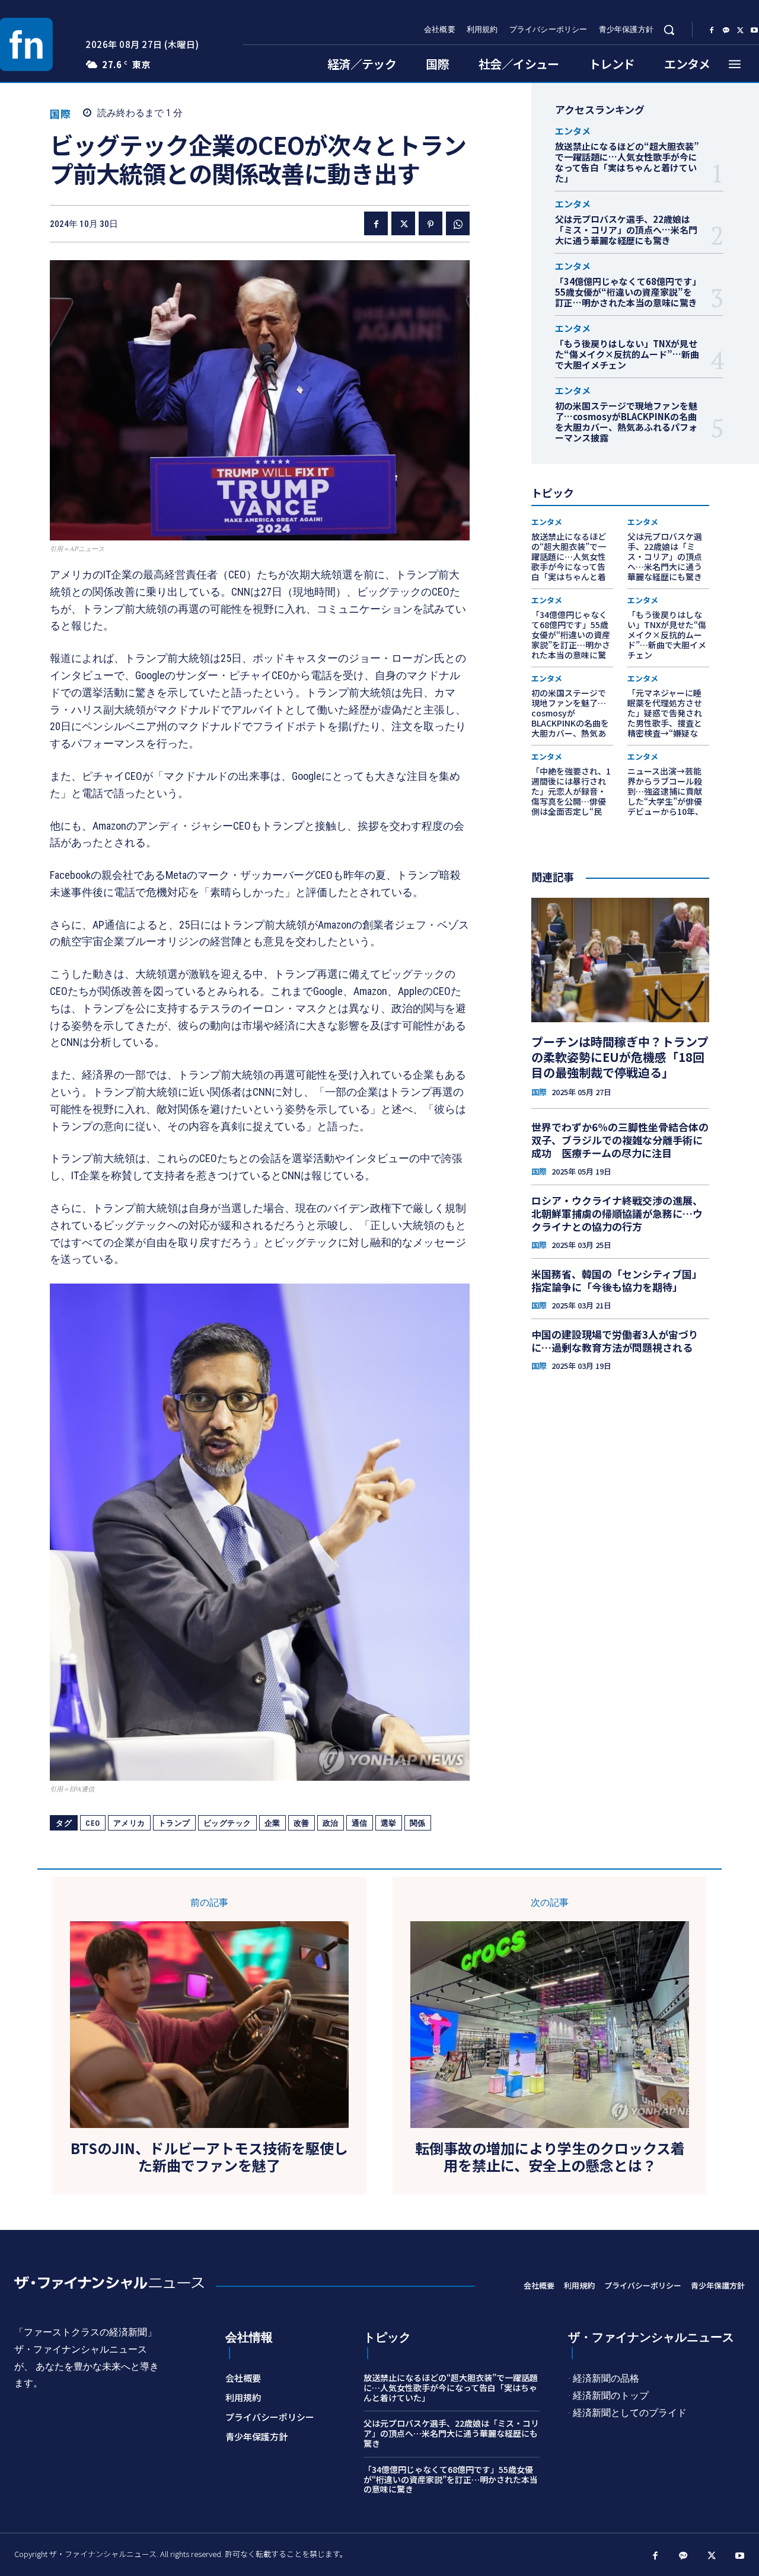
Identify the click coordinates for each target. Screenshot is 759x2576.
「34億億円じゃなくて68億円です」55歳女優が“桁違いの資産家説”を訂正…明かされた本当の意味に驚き (626, 292)
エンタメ (573, 131)
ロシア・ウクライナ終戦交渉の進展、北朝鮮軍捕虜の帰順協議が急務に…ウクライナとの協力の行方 (617, 1213)
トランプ (174, 1823)
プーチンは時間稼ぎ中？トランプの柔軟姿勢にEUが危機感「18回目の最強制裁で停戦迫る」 (620, 1057)
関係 (418, 1823)
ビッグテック (227, 1823)
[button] (669, 30)
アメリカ (129, 1823)
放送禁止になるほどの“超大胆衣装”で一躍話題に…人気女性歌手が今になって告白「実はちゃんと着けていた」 (627, 162)
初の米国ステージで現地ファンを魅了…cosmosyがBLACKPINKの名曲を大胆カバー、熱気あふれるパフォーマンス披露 (626, 422)
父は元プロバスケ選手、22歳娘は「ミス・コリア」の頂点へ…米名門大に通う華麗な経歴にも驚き (626, 230)
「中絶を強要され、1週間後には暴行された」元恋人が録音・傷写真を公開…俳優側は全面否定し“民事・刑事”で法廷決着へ (571, 801)
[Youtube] (740, 2556)
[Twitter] (740, 30)
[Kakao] (726, 30)
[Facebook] (712, 30)
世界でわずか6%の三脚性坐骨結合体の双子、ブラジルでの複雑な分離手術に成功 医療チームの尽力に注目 (620, 1140)
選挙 (389, 1823)
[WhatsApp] (458, 223)
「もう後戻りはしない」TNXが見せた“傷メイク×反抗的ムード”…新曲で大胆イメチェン (627, 354)
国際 (60, 113)
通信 (360, 1823)
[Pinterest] (430, 223)
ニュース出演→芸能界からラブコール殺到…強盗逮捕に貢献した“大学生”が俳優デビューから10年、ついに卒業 (665, 796)
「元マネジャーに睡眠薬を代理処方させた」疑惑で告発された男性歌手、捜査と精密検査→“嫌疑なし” (665, 718)
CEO (93, 1823)
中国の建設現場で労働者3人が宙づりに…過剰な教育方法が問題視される (615, 1341)
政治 (331, 1823)
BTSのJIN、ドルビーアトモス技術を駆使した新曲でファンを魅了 (209, 2157)
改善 (302, 1823)
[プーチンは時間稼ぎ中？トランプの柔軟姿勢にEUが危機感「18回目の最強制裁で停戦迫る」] (620, 960)
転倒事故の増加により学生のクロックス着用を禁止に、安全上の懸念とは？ (550, 2157)
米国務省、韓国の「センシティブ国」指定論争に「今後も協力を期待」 (617, 1280)
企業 (272, 1823)
